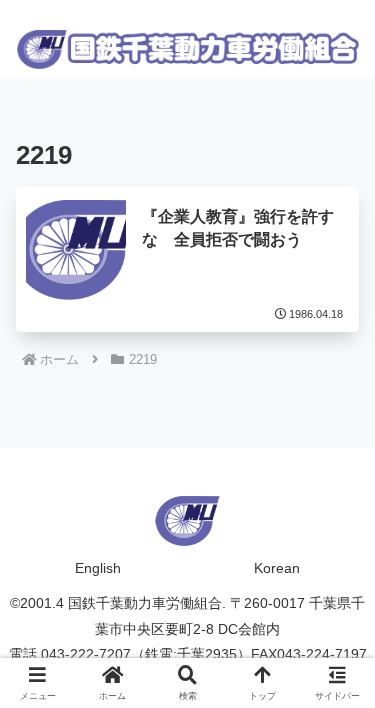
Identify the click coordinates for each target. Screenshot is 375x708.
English (98, 568)
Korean (277, 568)
